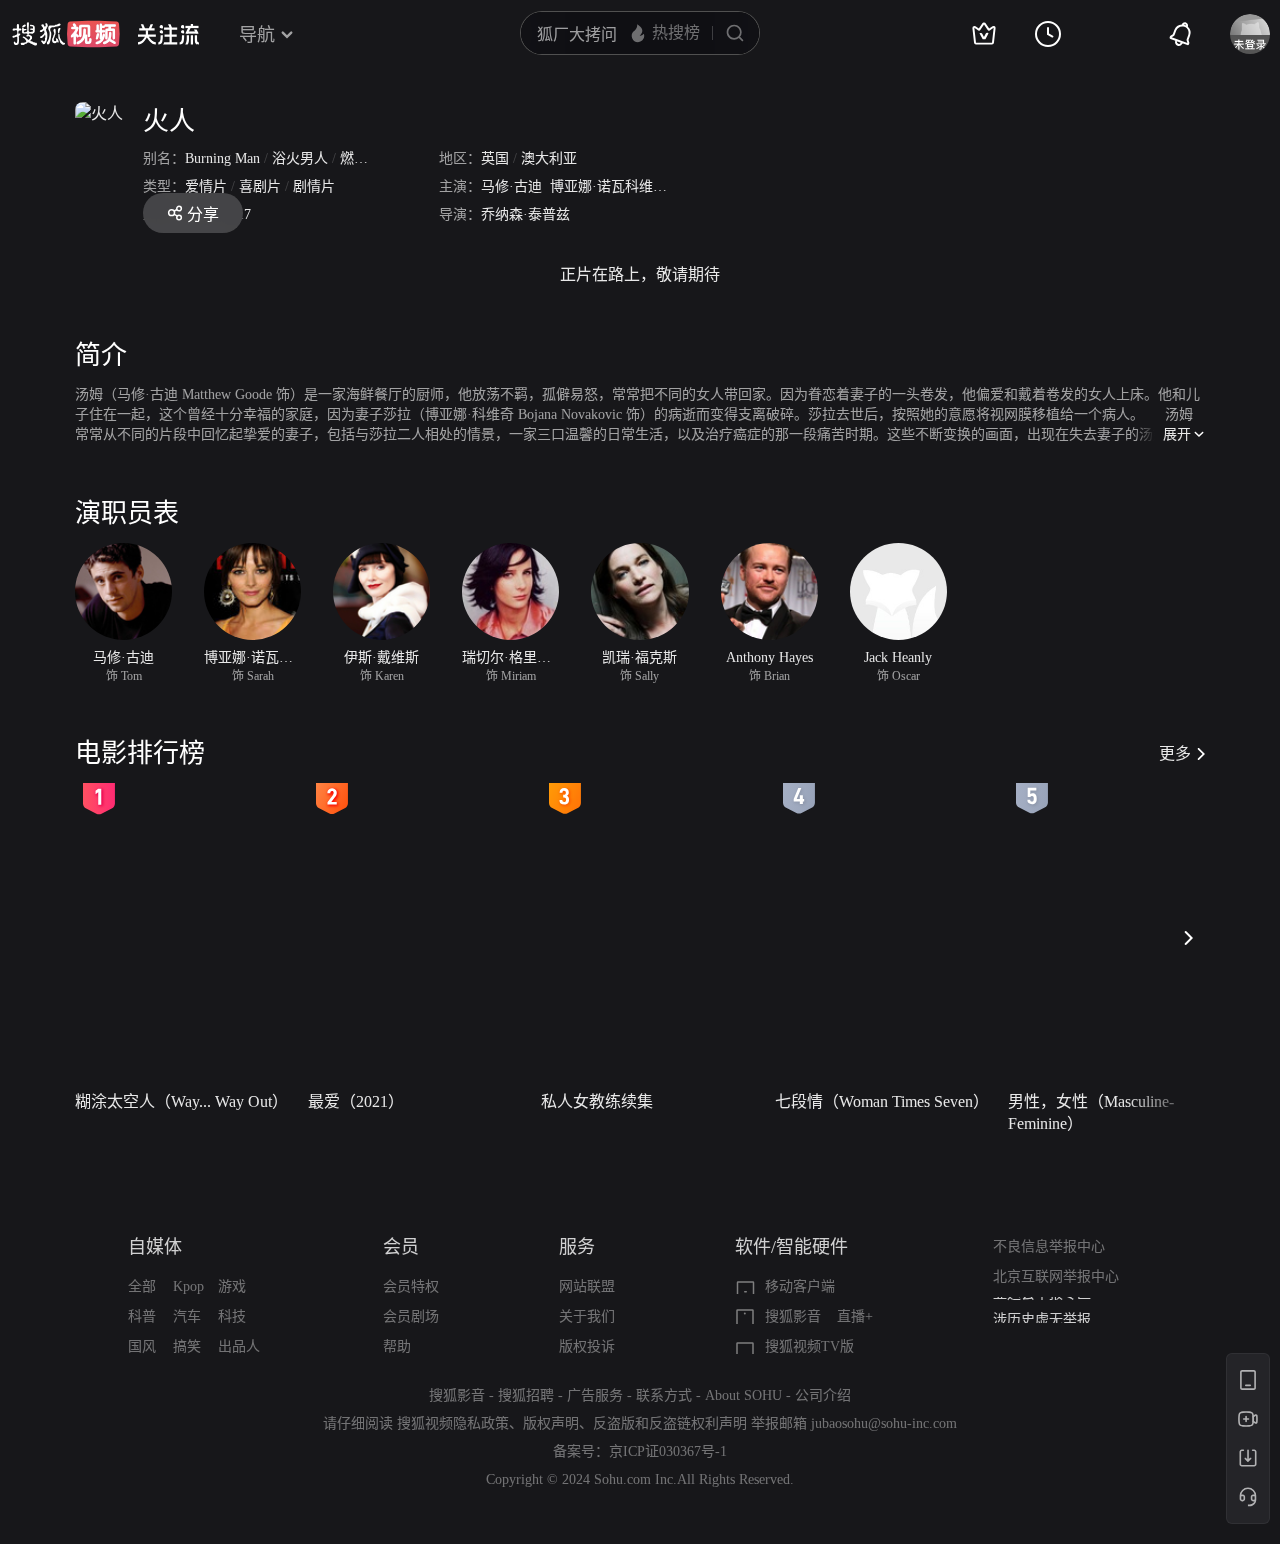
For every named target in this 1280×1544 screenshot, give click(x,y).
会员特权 (411, 1286)
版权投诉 (587, 1346)
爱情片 (206, 186)
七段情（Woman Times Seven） (882, 1101)
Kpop (188, 1286)
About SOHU (743, 1395)
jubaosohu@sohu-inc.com (884, 1423)
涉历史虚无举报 (1042, 1311)
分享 (203, 214)
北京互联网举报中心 (1056, 1276)
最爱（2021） (356, 1101)
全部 (142, 1286)
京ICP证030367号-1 (668, 1451)
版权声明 (551, 1423)
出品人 (239, 1346)
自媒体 (155, 1247)
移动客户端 (800, 1286)
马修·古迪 (511, 186)
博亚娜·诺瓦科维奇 (608, 186)
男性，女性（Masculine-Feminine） (1091, 1112)
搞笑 (187, 1346)
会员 (401, 1247)
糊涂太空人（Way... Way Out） (181, 1101)
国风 (142, 1346)
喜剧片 (260, 186)
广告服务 (595, 1395)
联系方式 (664, 1395)
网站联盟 (587, 1286)
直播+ (855, 1316)
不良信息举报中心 (1049, 1246)
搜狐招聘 (526, 1395)
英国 (495, 158)
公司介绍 (823, 1395)
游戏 (232, 1286)
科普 (142, 1316)
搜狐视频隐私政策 (453, 1423)
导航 (257, 35)
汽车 (187, 1316)
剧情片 (314, 186)
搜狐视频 (66, 34)
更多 (1175, 753)
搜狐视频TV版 (809, 1346)
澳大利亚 (549, 158)
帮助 (397, 1346)
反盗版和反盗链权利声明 (670, 1423)
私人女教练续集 (597, 1101)
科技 (232, 1316)
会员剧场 (411, 1316)
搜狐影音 (793, 1316)
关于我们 (587, 1316)
